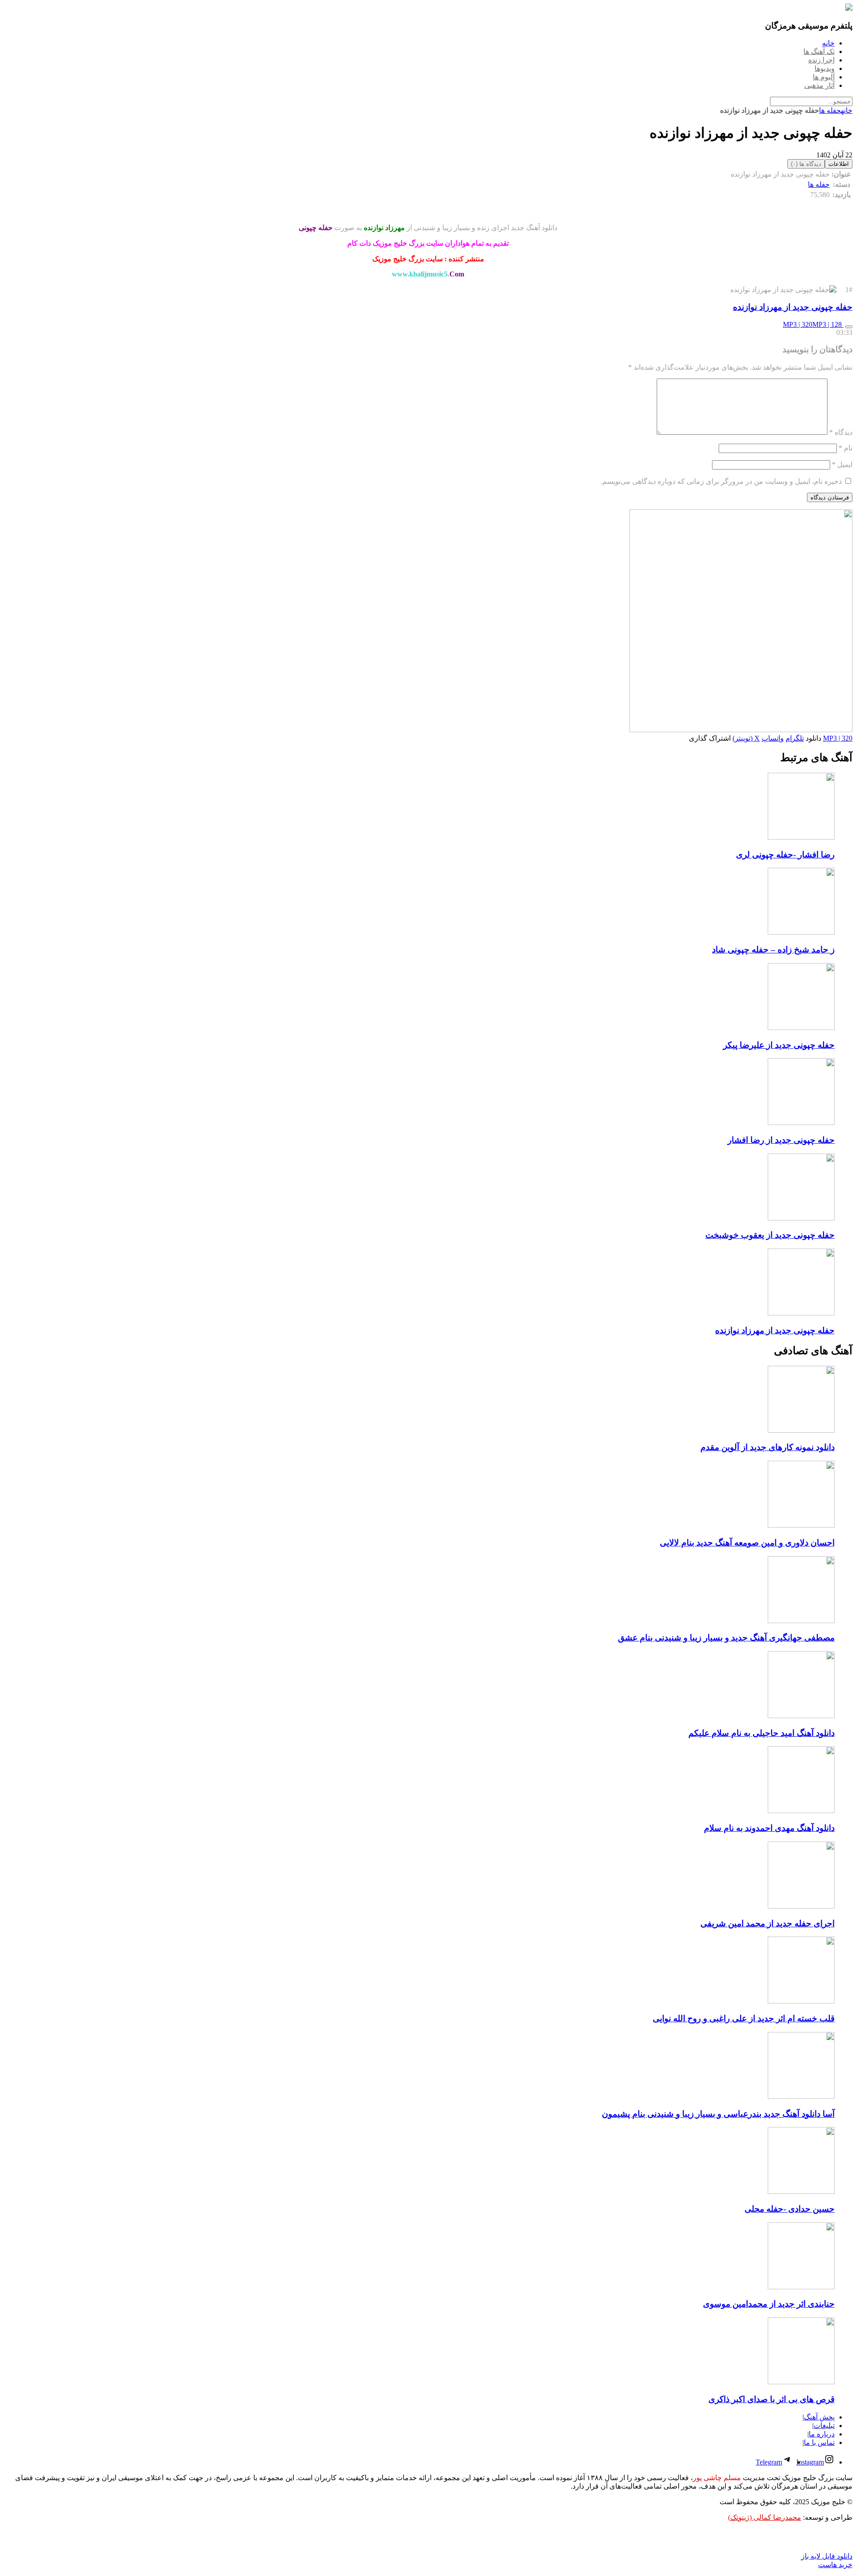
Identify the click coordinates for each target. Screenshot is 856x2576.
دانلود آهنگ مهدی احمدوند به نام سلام (769, 1828)
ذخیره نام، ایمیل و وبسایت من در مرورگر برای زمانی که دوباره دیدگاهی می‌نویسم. (721, 481)
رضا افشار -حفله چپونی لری (785, 855)
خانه (847, 110)
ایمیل (842, 464)
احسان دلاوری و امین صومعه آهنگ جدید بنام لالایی (747, 1543)
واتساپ (773, 738)
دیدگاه (841, 432)
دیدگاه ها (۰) (806, 164)
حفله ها (830, 110)
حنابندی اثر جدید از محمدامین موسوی (769, 2304)
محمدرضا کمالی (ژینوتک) (765, 2517)
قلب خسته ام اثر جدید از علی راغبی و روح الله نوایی (744, 2018)
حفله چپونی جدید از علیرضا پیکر (779, 1045)
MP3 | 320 (798, 324)
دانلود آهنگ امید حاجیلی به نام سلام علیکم (761, 1733)
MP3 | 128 (828, 324)
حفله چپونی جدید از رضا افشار (781, 1140)
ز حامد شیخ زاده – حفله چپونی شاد (773, 950)
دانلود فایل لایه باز (827, 2556)
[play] (849, 327)
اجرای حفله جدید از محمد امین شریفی (768, 1923)
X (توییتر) (746, 738)
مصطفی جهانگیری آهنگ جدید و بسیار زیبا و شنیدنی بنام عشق (726, 1638)
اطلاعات (839, 164)
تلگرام (795, 738)
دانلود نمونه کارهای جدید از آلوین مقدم (768, 1447)
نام (846, 448)
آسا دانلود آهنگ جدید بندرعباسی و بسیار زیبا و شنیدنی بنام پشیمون (718, 2114)
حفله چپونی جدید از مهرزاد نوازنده (793, 307)
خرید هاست (835, 2565)
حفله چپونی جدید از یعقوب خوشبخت (770, 1235)
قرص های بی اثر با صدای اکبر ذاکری (772, 2399)
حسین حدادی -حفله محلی (790, 2209)
